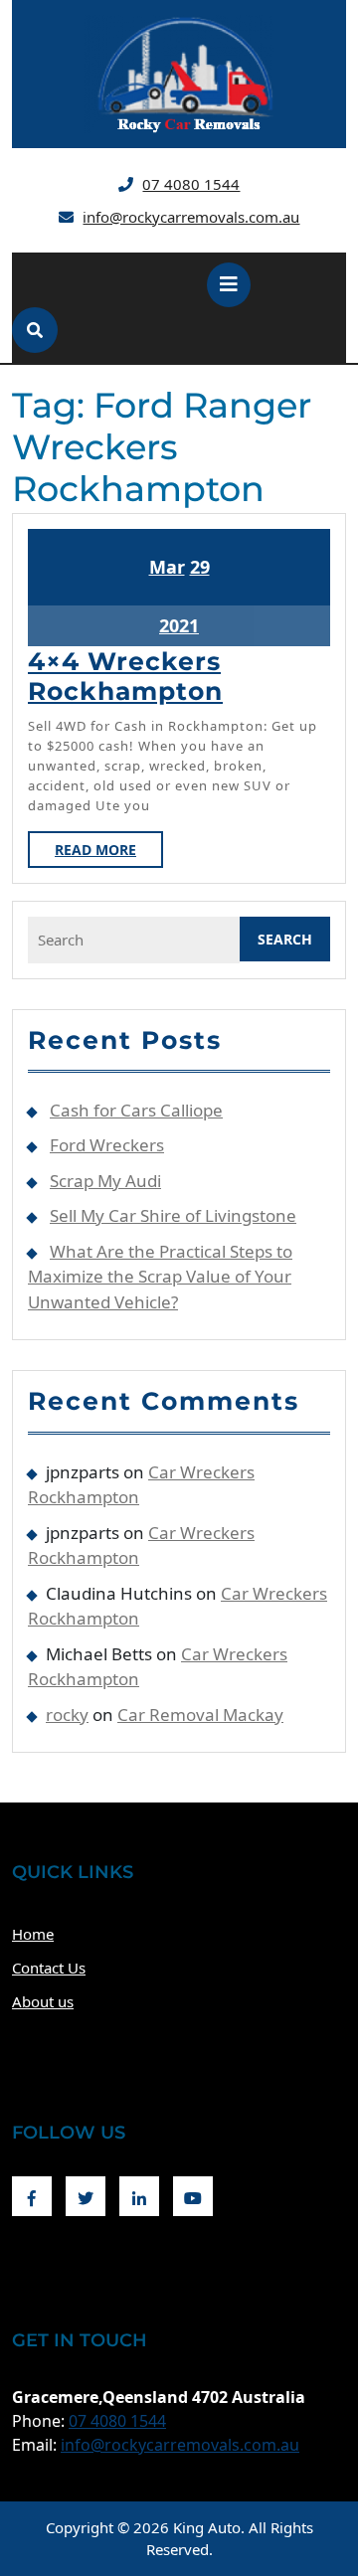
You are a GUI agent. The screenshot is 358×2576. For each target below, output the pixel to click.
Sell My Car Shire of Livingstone (173, 1215)
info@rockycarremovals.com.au (191, 217)
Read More (109, 854)
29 (200, 567)
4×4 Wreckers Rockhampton (125, 676)
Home (33, 1934)
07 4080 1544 (191, 184)
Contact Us (49, 1968)
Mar (167, 567)
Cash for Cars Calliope (136, 1110)
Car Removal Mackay (200, 1715)
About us (43, 2001)
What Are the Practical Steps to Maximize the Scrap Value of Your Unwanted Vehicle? (160, 1277)
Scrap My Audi (105, 1181)
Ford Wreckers (107, 1145)
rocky (67, 1715)
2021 (179, 625)
